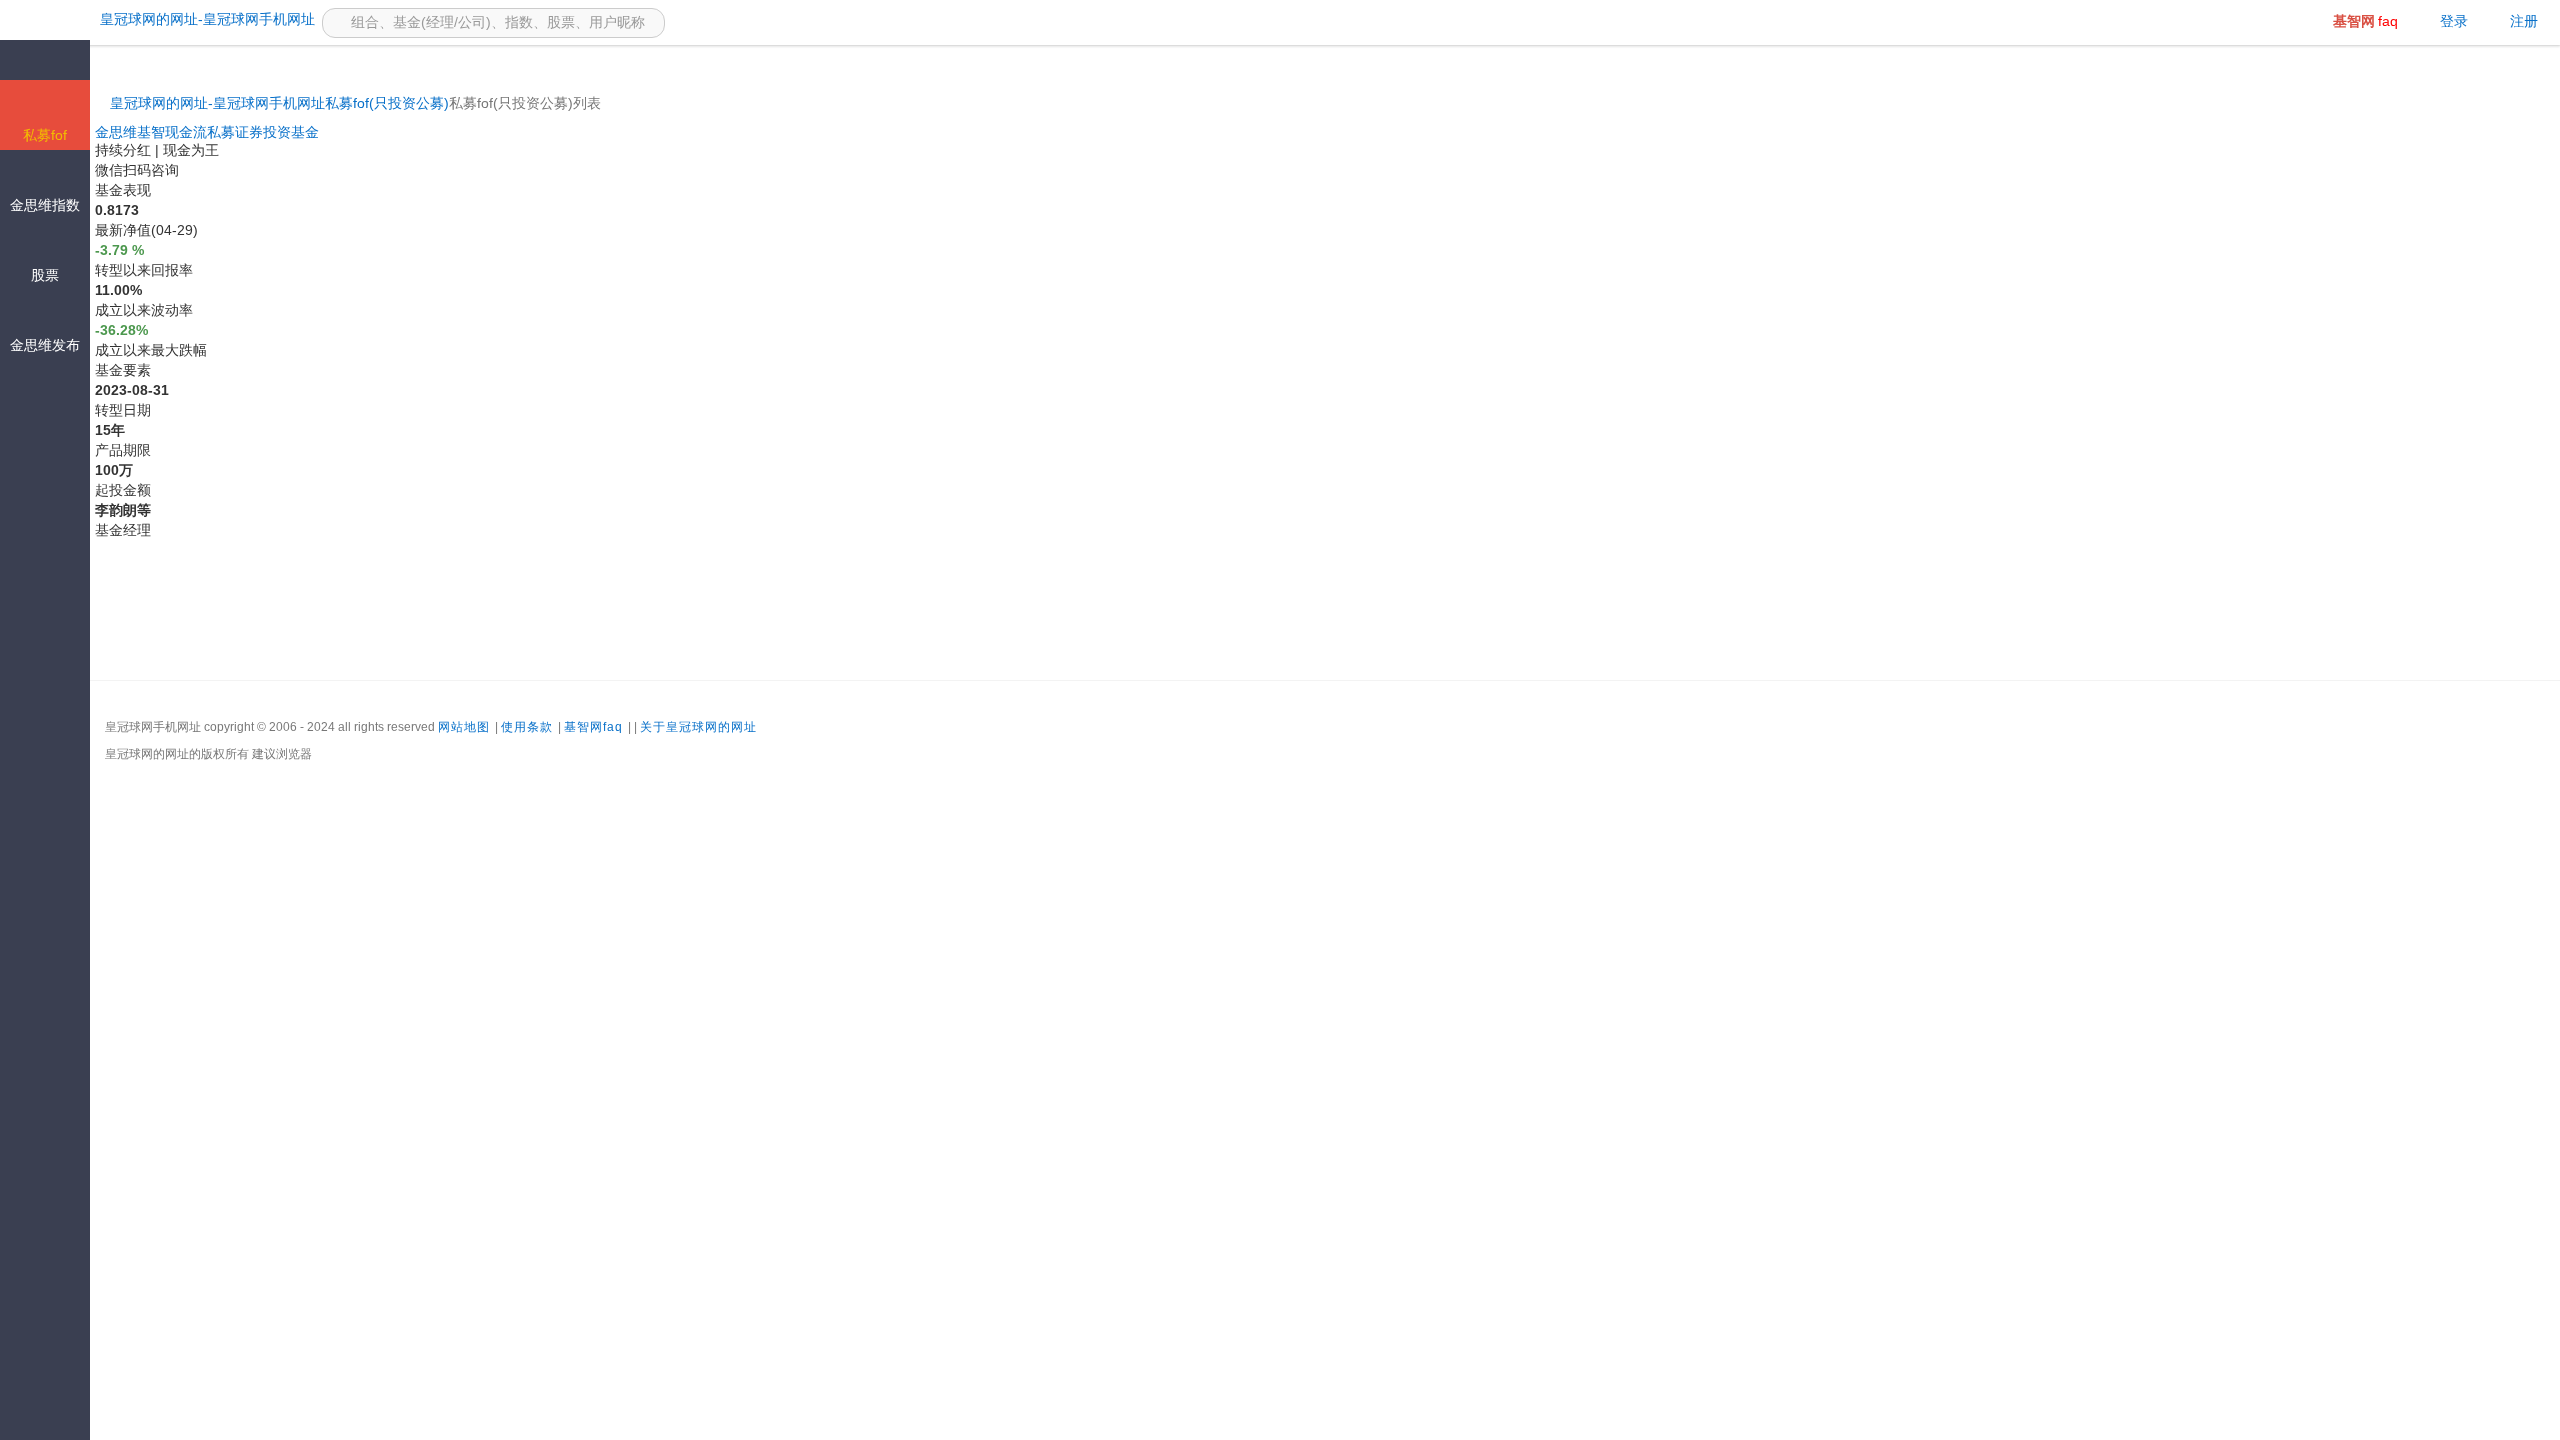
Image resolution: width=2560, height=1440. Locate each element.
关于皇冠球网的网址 (698, 727)
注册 (2524, 21)
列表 (587, 103)
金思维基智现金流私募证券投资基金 (207, 132)
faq (2365, 21)
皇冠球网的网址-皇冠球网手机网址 (217, 103)
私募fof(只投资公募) (387, 103)
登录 (2454, 21)
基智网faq (593, 727)
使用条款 (527, 727)
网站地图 (464, 727)
